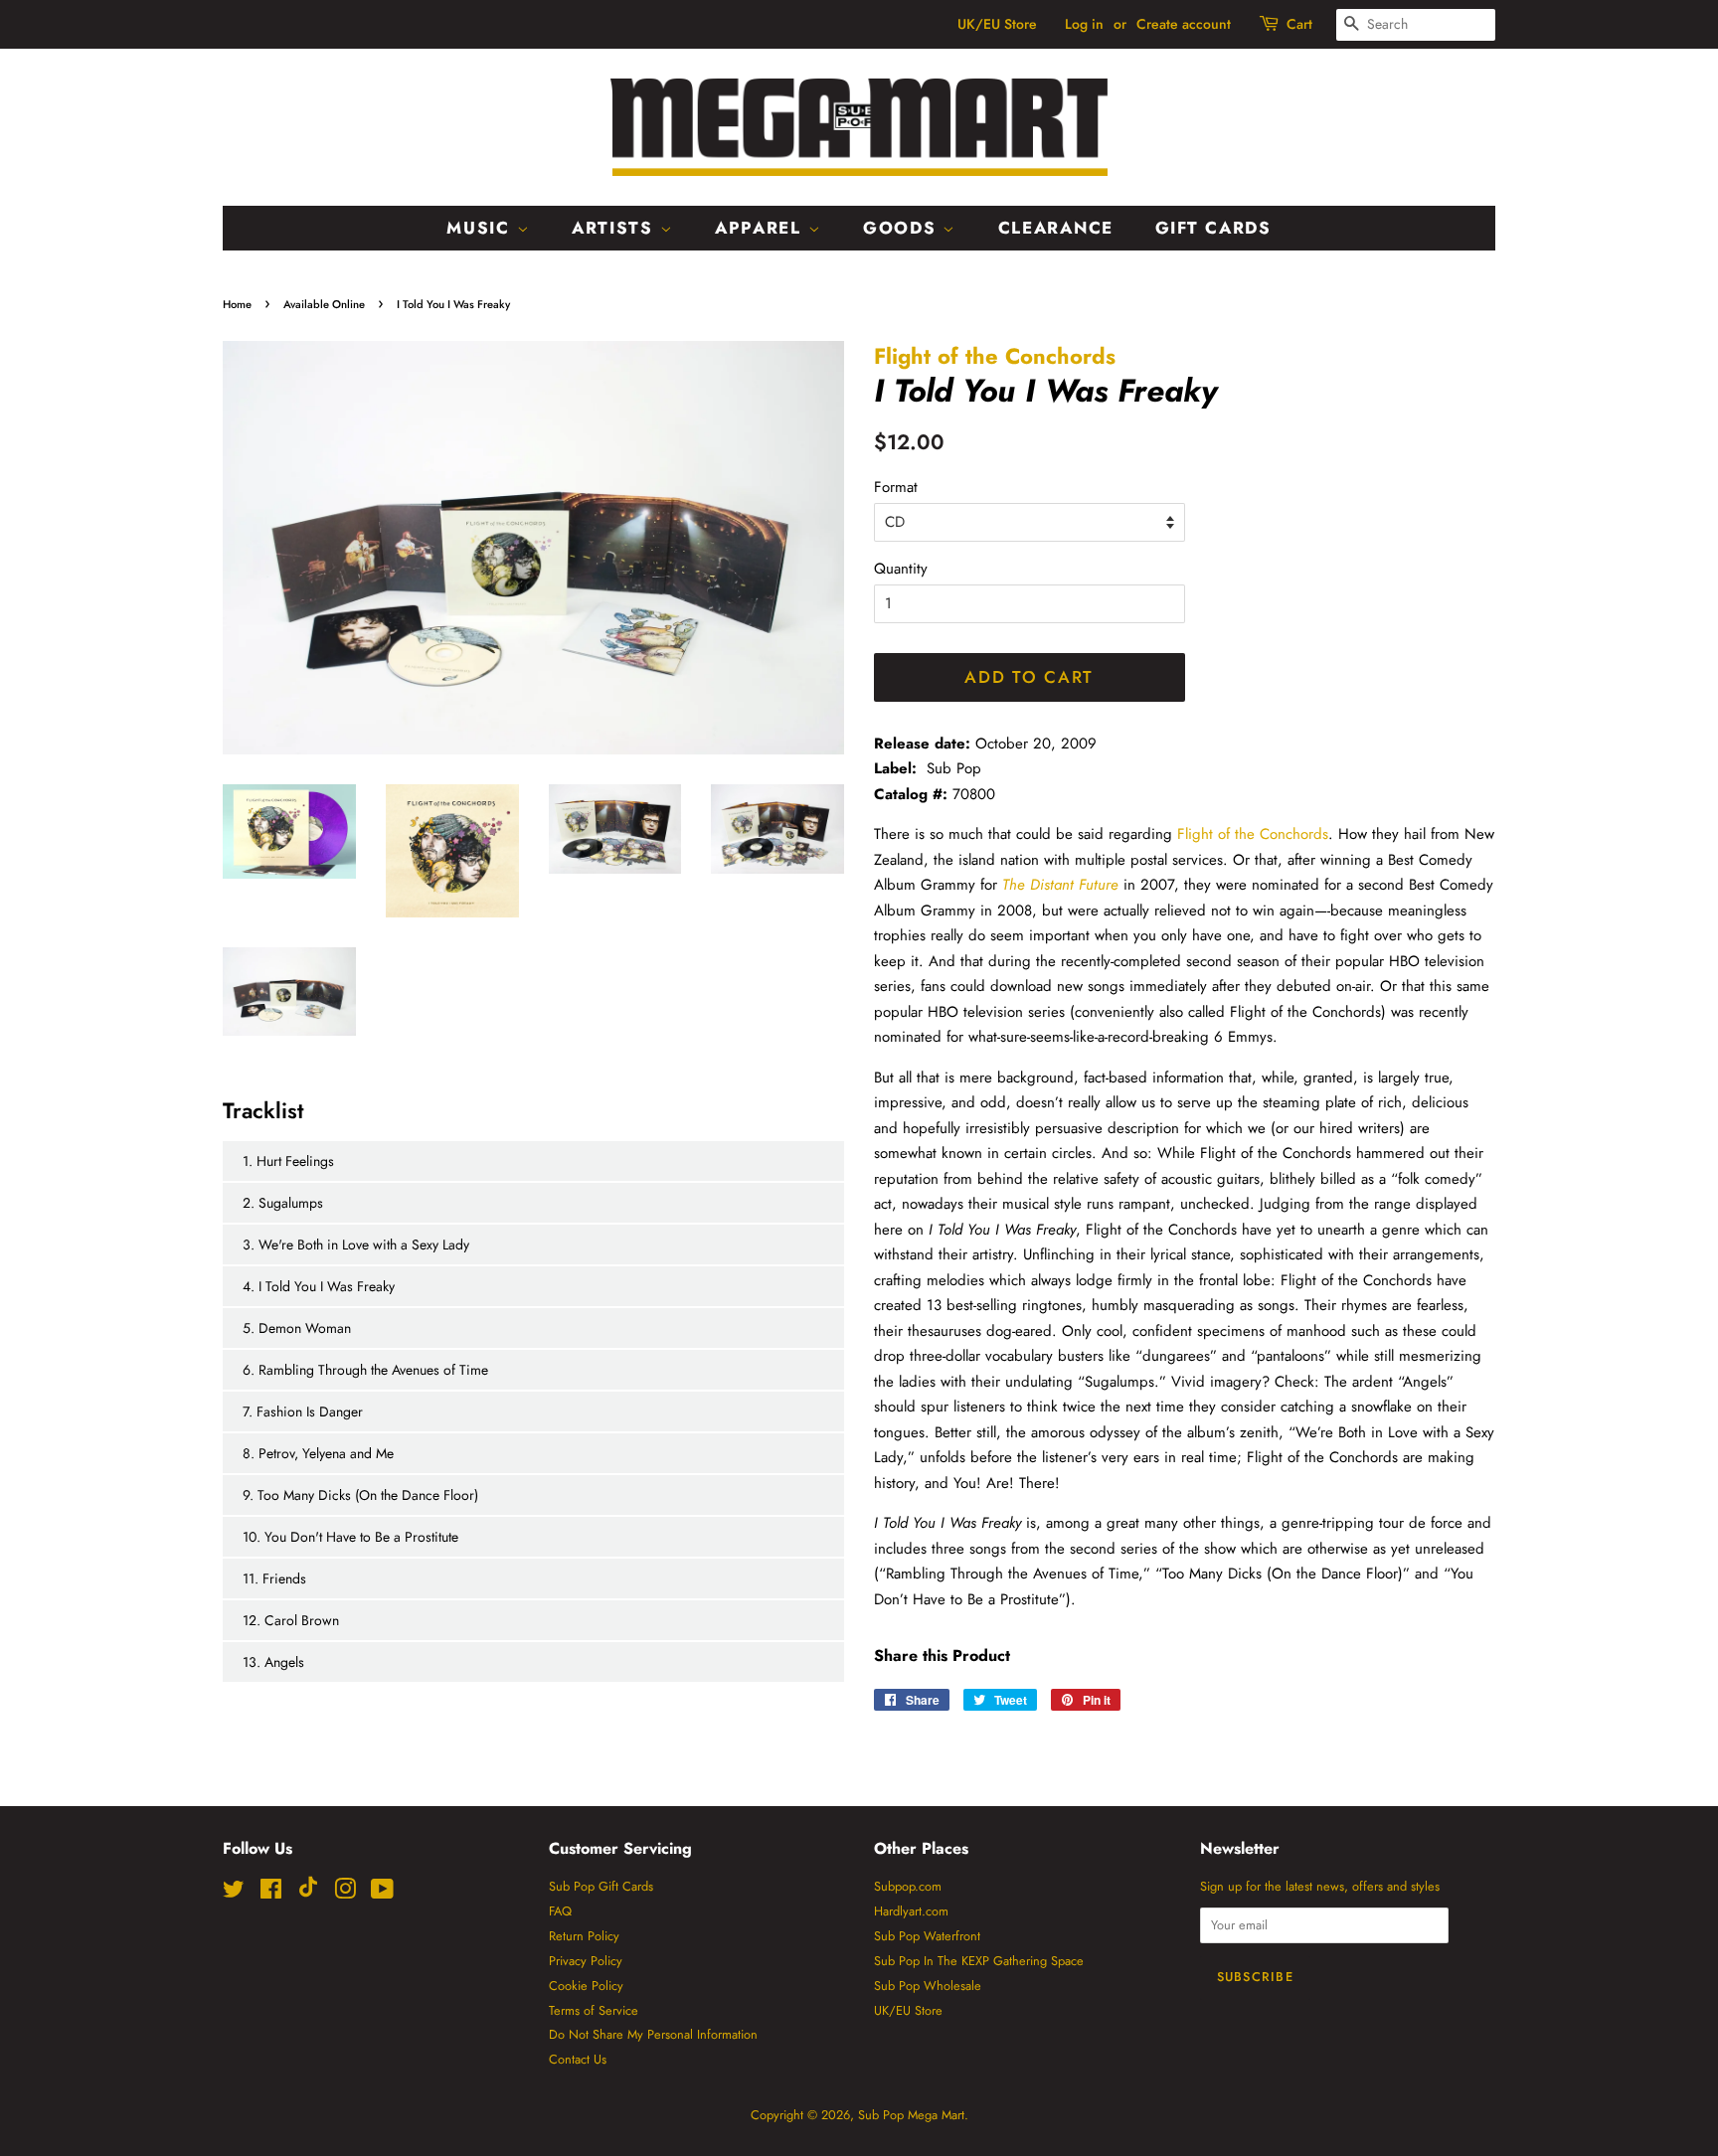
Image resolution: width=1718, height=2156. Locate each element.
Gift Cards (1213, 228)
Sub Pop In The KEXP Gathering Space (979, 1961)
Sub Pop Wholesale (928, 1986)
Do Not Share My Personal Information (653, 2034)
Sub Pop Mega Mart (911, 2115)
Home (237, 304)
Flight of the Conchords (995, 356)
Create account (1184, 24)
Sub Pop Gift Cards (601, 1886)
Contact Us (578, 2059)
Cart (1299, 24)
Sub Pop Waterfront (927, 1936)
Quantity (901, 569)
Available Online (324, 304)
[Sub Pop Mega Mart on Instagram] (345, 1893)
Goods (903, 228)
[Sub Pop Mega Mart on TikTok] (308, 1893)
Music (481, 228)
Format (896, 487)
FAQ (560, 1911)
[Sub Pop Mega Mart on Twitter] (234, 1893)
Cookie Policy (586, 1986)
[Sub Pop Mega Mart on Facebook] (271, 1893)
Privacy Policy (586, 1961)
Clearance (1056, 228)
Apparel (762, 228)
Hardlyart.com (911, 1911)
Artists (616, 228)
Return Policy (584, 1936)
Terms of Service (594, 2010)
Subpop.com (908, 1886)
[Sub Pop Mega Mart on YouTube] (382, 1893)
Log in (1084, 24)
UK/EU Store (997, 24)
